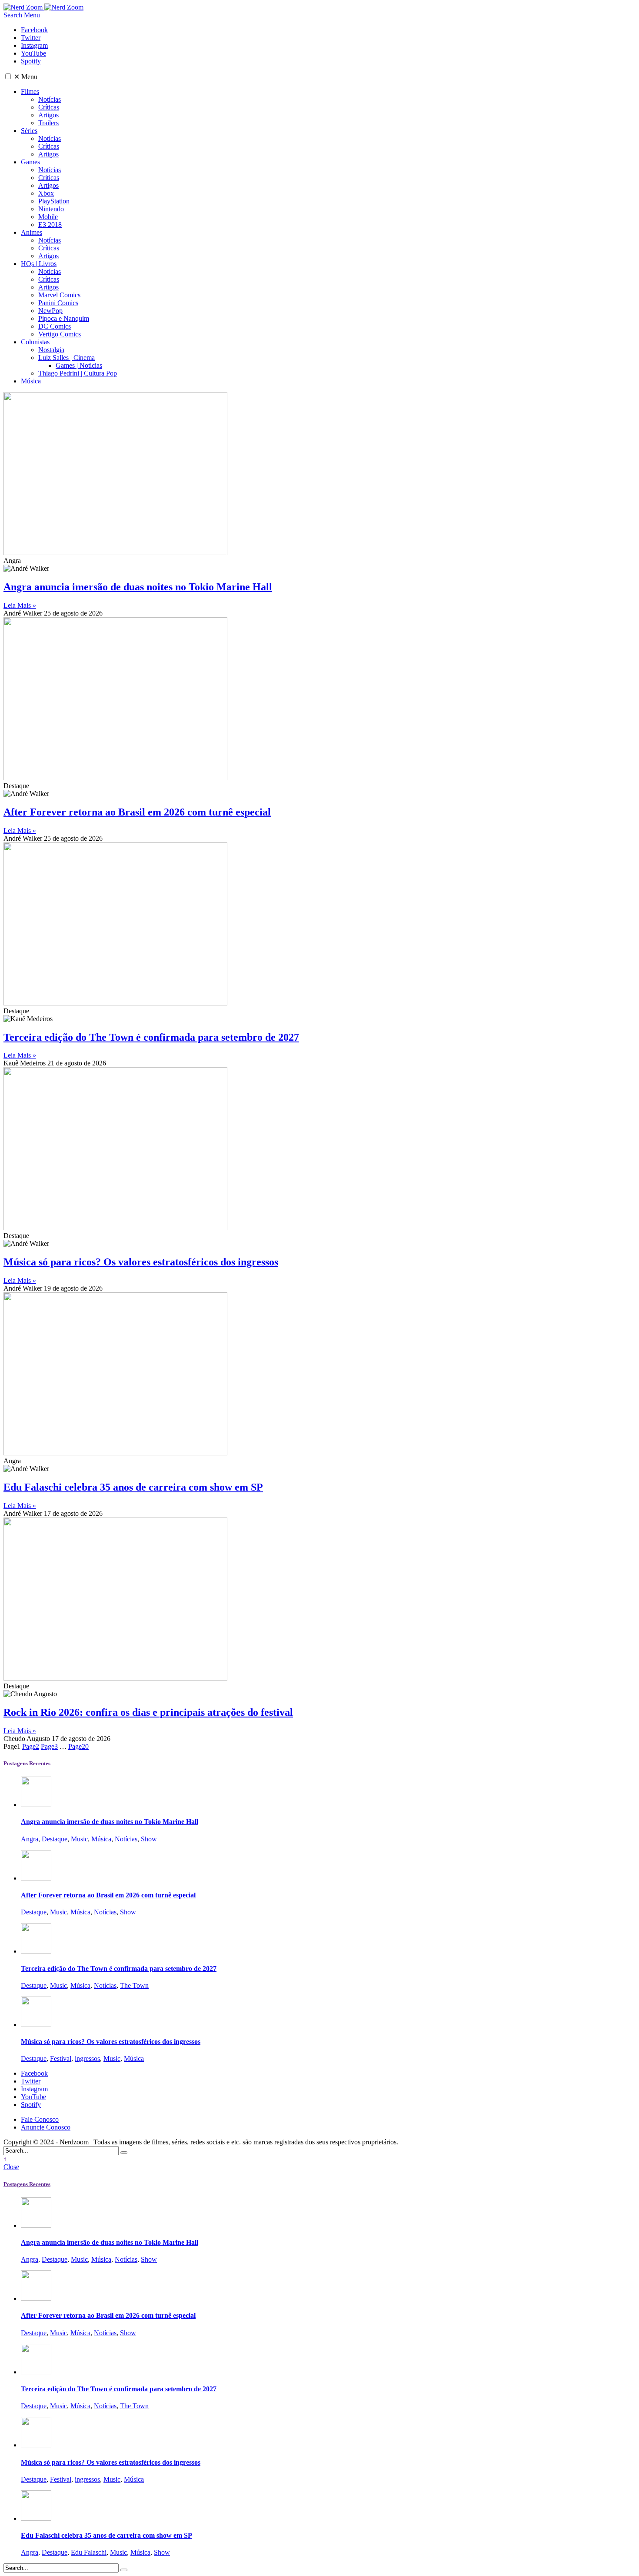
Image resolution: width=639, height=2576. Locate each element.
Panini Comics (58, 303)
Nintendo (51, 209)
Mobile (48, 217)
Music (79, 1839)
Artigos (48, 115)
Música (31, 381)
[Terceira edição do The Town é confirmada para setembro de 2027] (36, 1951)
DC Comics (55, 326)
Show (149, 1839)
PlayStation (54, 201)
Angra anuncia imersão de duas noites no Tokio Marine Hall (138, 587)
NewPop (50, 311)
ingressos (87, 2058)
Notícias (50, 99)
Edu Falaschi (89, 2552)
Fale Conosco (40, 2119)
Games (30, 162)
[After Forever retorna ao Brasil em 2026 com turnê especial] (36, 1878)
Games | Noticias (79, 365)
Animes (32, 232)
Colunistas (35, 342)
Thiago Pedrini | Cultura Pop (78, 373)
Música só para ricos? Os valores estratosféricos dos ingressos (141, 1262)
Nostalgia (51, 350)
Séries (29, 131)
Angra (30, 1839)
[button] (8, 76)
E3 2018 (50, 225)
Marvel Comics (59, 295)
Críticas (49, 107)
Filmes (30, 92)
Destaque (55, 1839)
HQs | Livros (39, 264)
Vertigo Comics (60, 334)
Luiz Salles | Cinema (67, 358)
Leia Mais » (20, 605)
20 (78, 1746)
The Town (134, 1985)
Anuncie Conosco (46, 2127)
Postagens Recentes (27, 1763)
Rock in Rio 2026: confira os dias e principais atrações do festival (148, 1712)
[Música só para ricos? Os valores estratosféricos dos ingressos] (36, 2025)
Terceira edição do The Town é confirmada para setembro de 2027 (151, 1037)
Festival (61, 2058)
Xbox (46, 193)
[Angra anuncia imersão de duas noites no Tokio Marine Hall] (36, 1805)
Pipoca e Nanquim (64, 318)
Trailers (48, 123)
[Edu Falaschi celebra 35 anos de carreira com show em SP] (36, 2518)
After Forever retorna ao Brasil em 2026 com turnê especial (137, 812)
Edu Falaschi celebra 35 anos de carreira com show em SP (133, 1487)
